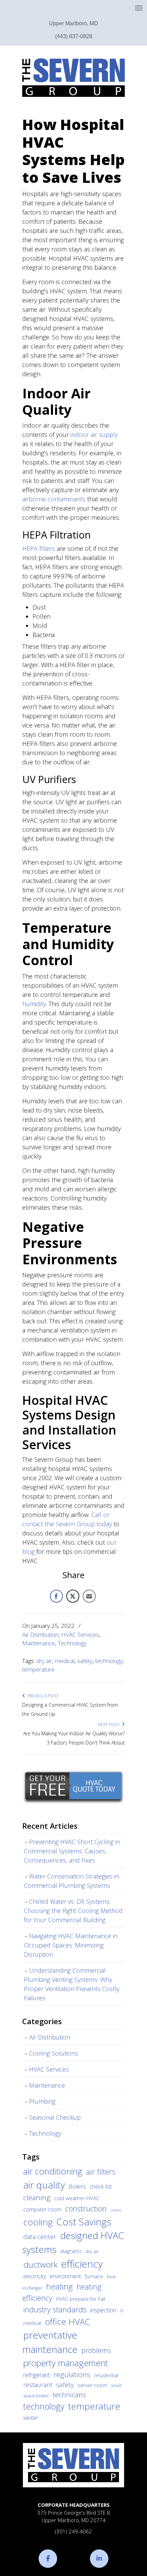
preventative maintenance (50, 2342)
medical (65, 1661)
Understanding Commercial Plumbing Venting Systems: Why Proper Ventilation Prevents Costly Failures (72, 1984)
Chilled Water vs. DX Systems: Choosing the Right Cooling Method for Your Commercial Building (73, 1911)
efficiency (82, 2264)
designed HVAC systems (73, 2242)
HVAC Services (80, 1635)
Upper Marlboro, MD (73, 23)
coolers (116, 2210)
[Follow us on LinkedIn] (99, 2559)
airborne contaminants (54, 499)
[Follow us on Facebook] (48, 2559)
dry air (44, 1661)
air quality (44, 2185)
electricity (35, 2276)
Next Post (110, 1725)
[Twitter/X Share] (73, 1596)
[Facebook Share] (56, 1596)
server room (92, 2385)
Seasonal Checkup (55, 2117)
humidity (34, 1004)
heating (59, 2286)
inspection (103, 2310)
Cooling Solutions (54, 2053)
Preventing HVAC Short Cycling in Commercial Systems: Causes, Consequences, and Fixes (72, 1851)
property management (66, 2363)
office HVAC (68, 2322)
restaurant (38, 2385)
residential (106, 2375)
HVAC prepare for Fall (81, 2299)
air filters (101, 2172)
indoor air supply (94, 435)
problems (96, 2350)
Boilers (77, 2187)
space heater (36, 2396)
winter (31, 2418)
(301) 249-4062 (73, 2531)
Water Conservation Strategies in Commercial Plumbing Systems (71, 1881)
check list (101, 2187)
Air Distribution (40, 1635)
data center (40, 2236)
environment (65, 2276)
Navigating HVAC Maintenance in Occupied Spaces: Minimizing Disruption (71, 1945)
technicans (69, 2395)
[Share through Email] (89, 1596)
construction (86, 2209)
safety (85, 1661)
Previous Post (42, 1696)
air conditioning (53, 2171)
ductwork (40, 2264)
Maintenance (39, 1643)
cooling (38, 2222)
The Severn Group (73, 78)
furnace (94, 2276)
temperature (38, 1669)
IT (122, 2311)
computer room (42, 2209)
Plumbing (42, 2101)
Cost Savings (84, 2222)
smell (116, 2386)
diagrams (71, 2251)
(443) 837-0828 (74, 36)
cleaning (37, 2197)
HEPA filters (39, 548)
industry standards (55, 2309)
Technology (72, 1643)
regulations (72, 2374)
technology (109, 1661)
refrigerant (37, 2375)
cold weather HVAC (77, 2198)
